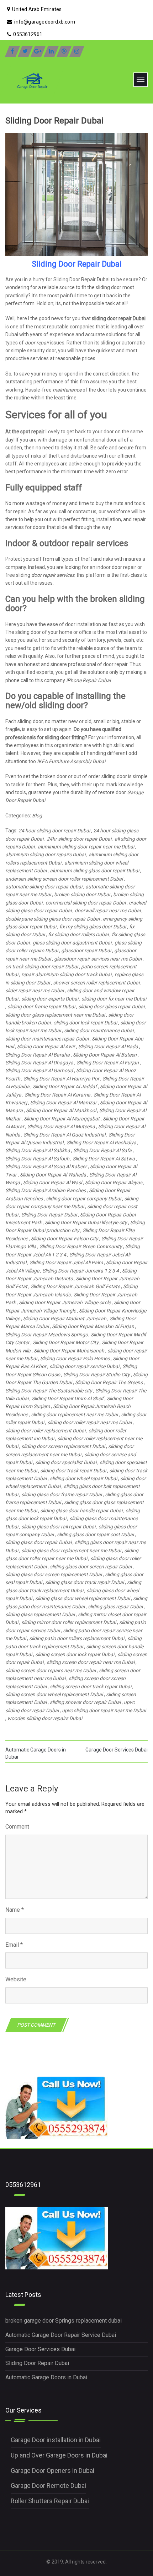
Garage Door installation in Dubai (56, 2440)
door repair (37, 343)
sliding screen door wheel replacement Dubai (54, 1694)
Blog (37, 816)
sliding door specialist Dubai (66, 1462)
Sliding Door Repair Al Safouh (37, 1159)
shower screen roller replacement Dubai (96, 983)
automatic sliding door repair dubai (44, 887)
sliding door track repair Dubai (73, 1471)
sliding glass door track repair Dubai (85, 1582)
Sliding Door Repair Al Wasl (52, 1183)
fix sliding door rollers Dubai (78, 934)
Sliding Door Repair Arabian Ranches (46, 1190)
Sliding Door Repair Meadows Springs (46, 1335)
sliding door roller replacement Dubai (45, 1431)
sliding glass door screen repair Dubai (91, 1567)
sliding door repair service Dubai (84, 1366)
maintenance (67, 390)
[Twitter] (25, 51)
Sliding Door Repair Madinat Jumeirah (65, 1319)
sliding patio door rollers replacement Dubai (77, 1638)
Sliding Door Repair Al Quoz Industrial (64, 1135)
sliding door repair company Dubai (83, 1199)
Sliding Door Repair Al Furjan (108, 1063)
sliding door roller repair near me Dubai (89, 1422)
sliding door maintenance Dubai (99, 1030)
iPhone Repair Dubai (88, 680)
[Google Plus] (38, 51)
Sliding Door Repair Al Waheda (53, 1175)
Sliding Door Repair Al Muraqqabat (62, 1119)
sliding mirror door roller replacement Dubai (69, 1622)
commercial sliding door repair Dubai (86, 903)
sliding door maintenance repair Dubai (47, 1039)
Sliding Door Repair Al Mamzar (64, 1103)
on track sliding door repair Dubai (42, 967)
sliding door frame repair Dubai (41, 1007)
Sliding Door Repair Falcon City (65, 1239)
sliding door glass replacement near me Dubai (55, 1015)
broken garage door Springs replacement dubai (64, 2321)
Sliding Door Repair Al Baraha (38, 1055)
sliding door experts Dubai (50, 999)
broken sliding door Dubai (82, 894)
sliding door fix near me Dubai (114, 999)
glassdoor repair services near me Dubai (98, 959)
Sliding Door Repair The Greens (109, 1382)
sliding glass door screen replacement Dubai (54, 1574)
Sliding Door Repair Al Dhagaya (39, 1063)
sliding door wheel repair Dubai (83, 1478)
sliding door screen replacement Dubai (63, 1446)
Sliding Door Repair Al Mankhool (61, 1110)
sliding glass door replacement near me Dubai (71, 1551)
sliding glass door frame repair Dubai (62, 1494)
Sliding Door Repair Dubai (49, 1215)
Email (14, 1945)
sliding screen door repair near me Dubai (91, 1662)
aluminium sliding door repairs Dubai (45, 855)
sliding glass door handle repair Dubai (81, 1511)
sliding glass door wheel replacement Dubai (83, 1598)
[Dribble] (64, 51)
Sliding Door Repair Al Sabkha (38, 1150)
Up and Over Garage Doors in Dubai (59, 2455)
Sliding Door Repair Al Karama (57, 1095)
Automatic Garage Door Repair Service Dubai (61, 2335)
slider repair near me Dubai (35, 990)
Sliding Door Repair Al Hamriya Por (61, 1079)
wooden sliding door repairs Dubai (45, 1718)
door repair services (53, 575)
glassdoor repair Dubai (86, 951)
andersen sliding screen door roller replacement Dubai (64, 879)
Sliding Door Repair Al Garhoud (39, 1070)
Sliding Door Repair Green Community (81, 1246)
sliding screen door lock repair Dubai (75, 1654)
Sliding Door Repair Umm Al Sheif (68, 1398)
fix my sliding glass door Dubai (93, 927)
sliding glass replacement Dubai (40, 1614)
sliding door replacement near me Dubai (74, 1415)
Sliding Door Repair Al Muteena (61, 1126)
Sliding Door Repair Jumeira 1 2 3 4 (81, 1271)
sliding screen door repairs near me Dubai (51, 1670)
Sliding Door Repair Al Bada (108, 1047)
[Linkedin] (51, 51)
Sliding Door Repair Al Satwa (104, 1159)
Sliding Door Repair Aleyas (114, 1183)
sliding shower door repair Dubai (85, 1702)
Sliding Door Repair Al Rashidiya (101, 1143)
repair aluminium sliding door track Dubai (66, 974)
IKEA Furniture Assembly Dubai (71, 761)
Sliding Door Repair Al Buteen (105, 1055)
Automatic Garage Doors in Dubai (46, 2377)
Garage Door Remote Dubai (48, 2486)
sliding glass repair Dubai (115, 1607)
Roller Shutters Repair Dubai (50, 2501)
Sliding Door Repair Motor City (66, 1342)
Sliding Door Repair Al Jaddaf (65, 1087)
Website (16, 1979)
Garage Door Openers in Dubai (52, 2471)
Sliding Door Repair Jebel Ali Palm (66, 1262)
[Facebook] (12, 51)
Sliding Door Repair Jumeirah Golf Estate (75, 1286)
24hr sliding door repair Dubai (79, 839)
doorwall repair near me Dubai (108, 911)
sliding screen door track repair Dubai (91, 1687)
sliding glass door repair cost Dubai (95, 1534)
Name (15, 1910)
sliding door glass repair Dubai (111, 1007)
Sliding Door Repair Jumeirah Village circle (65, 1302)
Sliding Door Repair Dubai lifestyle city (86, 1223)
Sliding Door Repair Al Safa (102, 1150)
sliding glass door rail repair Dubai (58, 1527)
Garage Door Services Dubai (117, 1750)
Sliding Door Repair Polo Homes (75, 1358)
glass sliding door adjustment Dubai (72, 943)
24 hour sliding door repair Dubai (54, 831)
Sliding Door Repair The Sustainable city (49, 1391)
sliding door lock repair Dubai (85, 1023)
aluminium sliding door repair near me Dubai (86, 847)
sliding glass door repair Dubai (38, 1542)
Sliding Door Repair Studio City (97, 1375)
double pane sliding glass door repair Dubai (52, 919)
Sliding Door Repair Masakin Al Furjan (93, 1326)
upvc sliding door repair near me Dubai (104, 1710)
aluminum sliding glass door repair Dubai (94, 871)
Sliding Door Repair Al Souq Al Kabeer (46, 1166)
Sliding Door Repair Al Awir (46, 1047)
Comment (17, 1827)
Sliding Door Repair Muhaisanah (69, 1351)
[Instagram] (77, 51)
